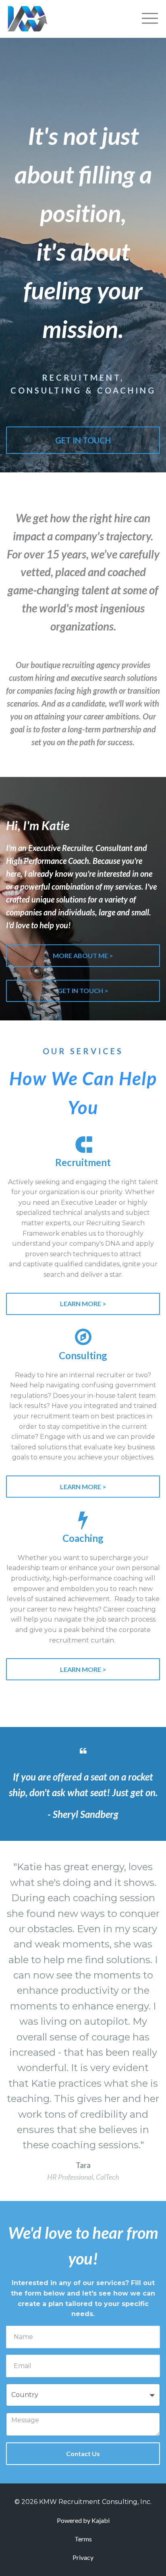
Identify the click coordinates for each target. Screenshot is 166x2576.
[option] (83, 2021)
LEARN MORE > (83, 1303)
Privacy (83, 2557)
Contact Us (83, 2453)
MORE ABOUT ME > (83, 955)
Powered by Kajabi (83, 2520)
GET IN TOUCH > (83, 990)
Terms (83, 2539)
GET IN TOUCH (83, 440)
